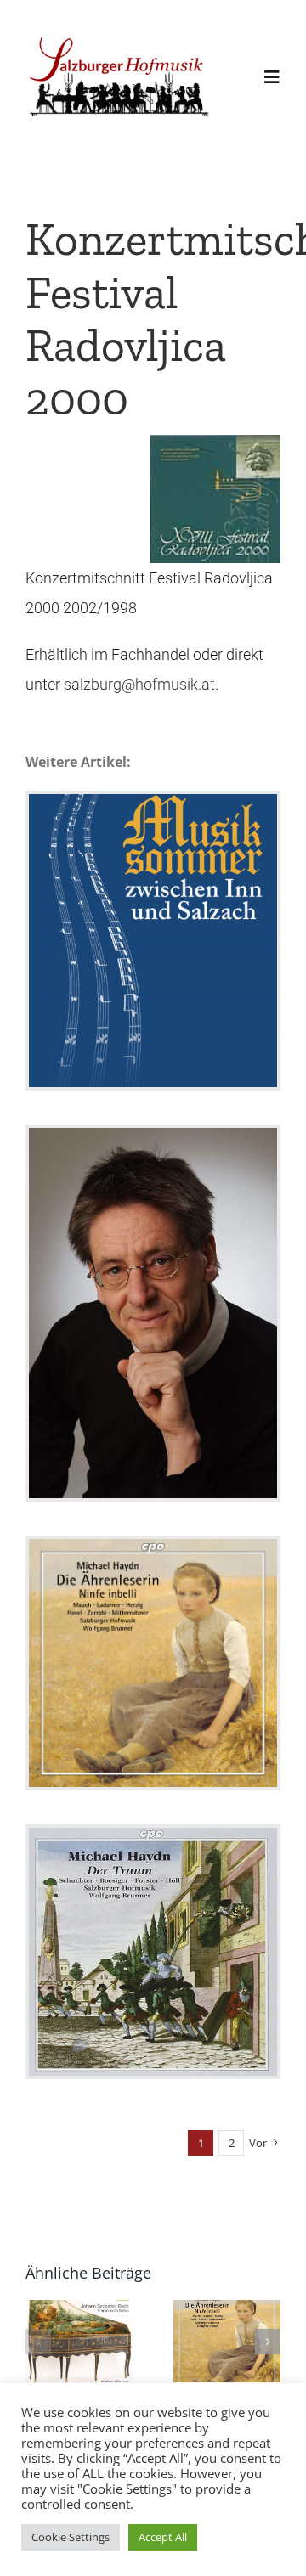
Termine (153, 1005)
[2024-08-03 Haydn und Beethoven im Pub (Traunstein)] (153, 941)
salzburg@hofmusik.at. (141, 684)
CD (153, 1728)
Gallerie (153, 877)
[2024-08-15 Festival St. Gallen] (153, 1313)
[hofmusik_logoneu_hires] (120, 38)
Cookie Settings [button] (71, 2537)
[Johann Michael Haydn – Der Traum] (153, 1952)
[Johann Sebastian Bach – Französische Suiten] (79, 2341)
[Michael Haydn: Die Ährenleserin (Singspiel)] (153, 1663)
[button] (38, 2342)
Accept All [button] (163, 2537)
